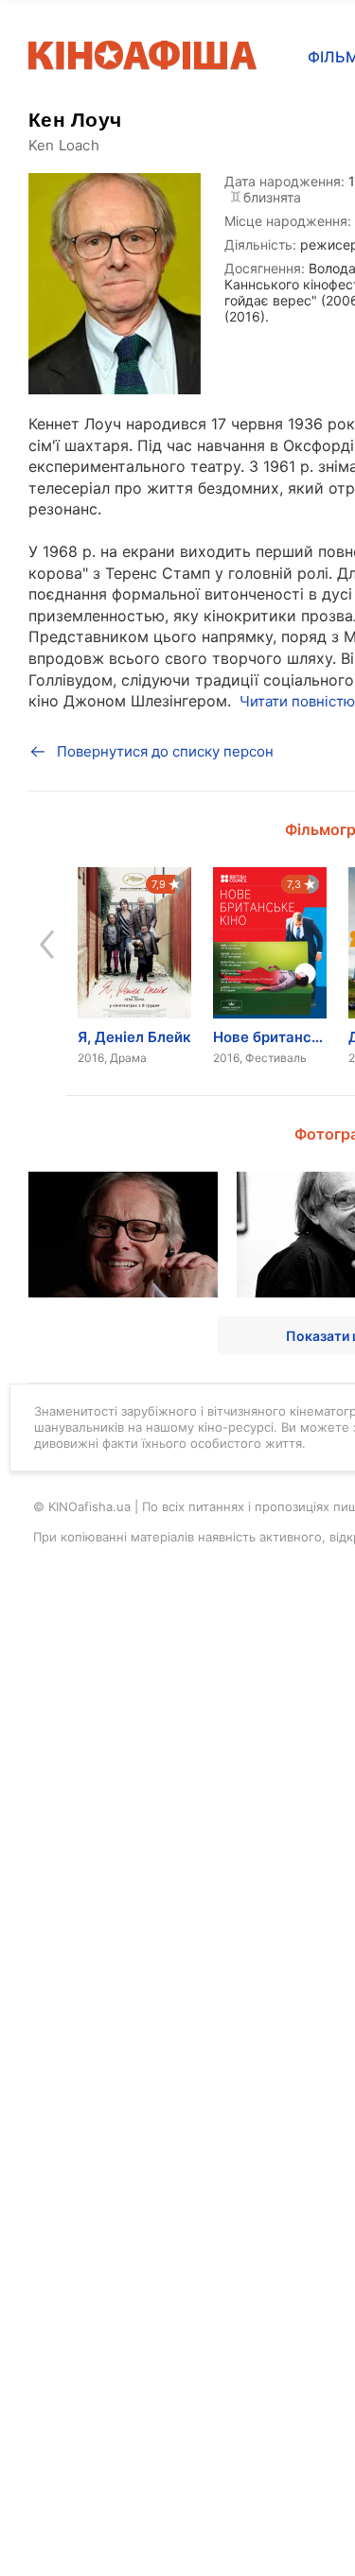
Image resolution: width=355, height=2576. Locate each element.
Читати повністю (297, 701)
